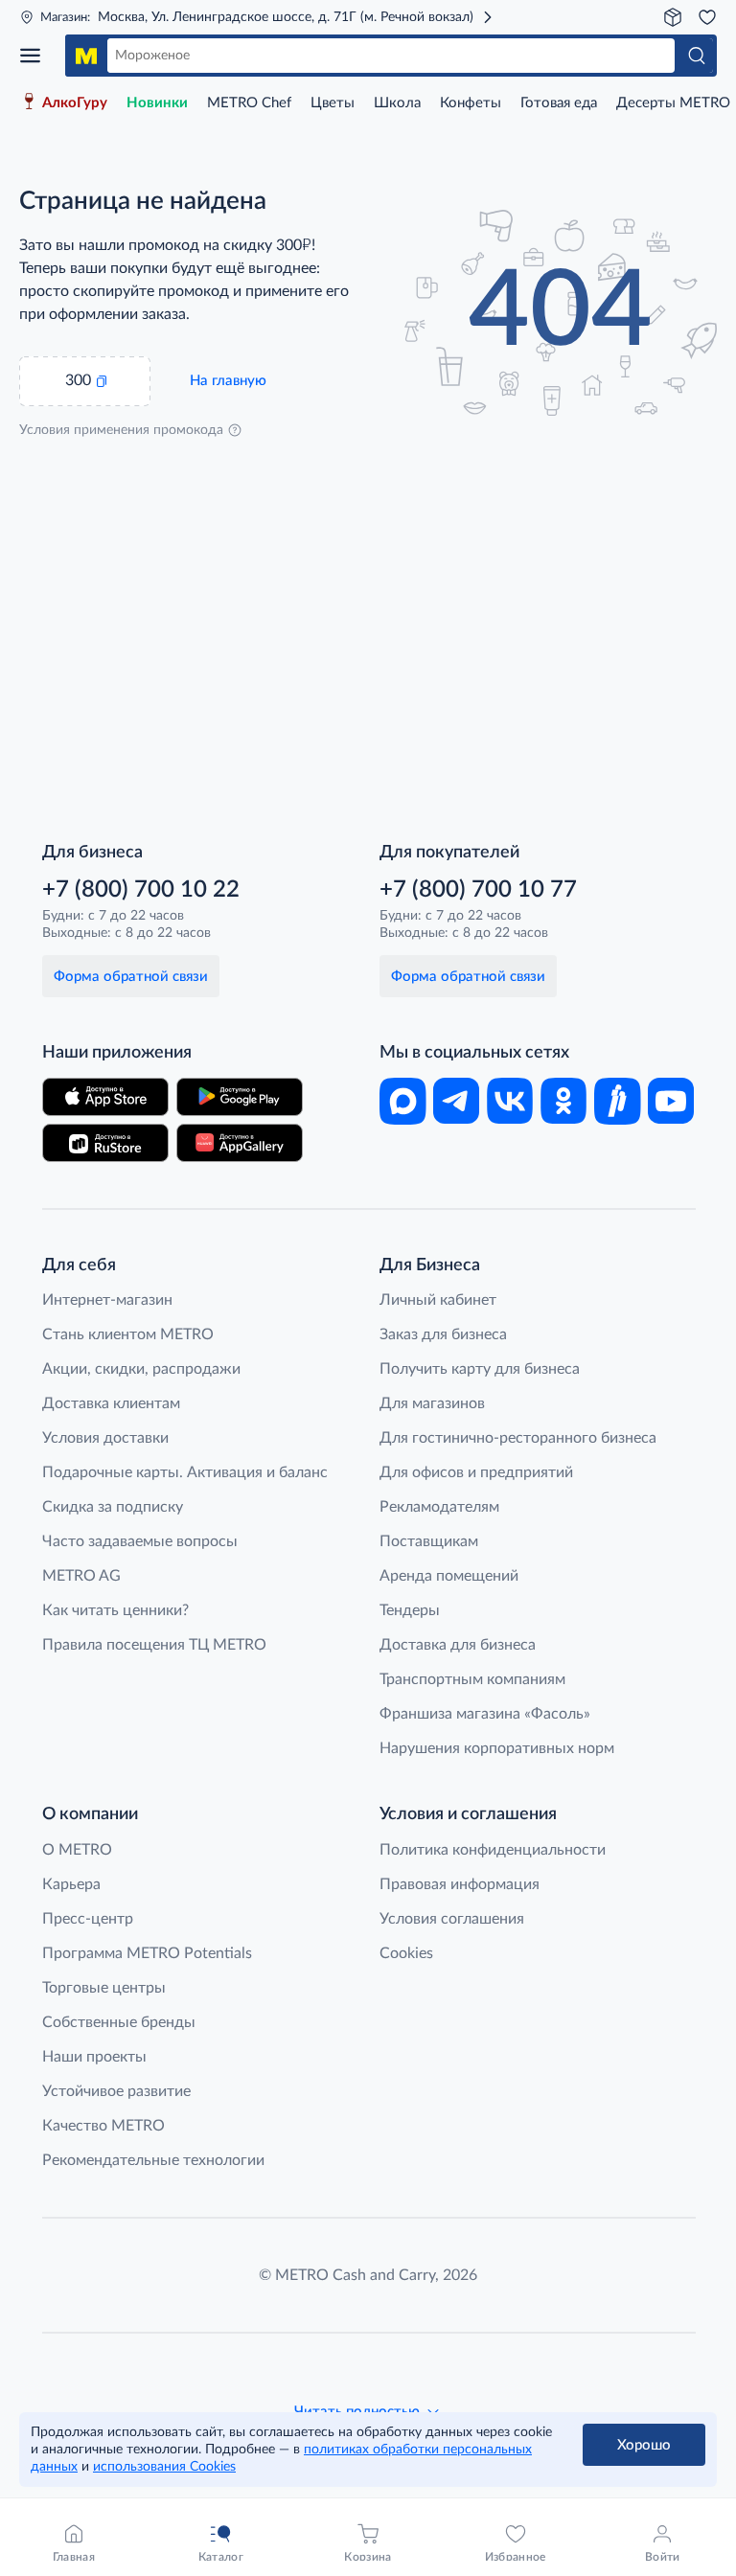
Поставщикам (429, 1541)
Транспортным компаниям (472, 1679)
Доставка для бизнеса (458, 1645)
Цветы (333, 103)
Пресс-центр (88, 1919)
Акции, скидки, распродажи (141, 1369)
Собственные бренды (119, 2022)
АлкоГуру (75, 103)
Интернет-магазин (107, 1300)
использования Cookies (164, 2467)
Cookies (406, 1953)
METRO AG (81, 1576)
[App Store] (105, 1097)
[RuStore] (105, 1143)
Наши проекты (94, 2057)
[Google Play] (240, 1097)
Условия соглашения (452, 1919)
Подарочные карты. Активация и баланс (185, 1472)
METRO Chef (249, 103)
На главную (228, 381)
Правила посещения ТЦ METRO (154, 1645)
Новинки (157, 103)
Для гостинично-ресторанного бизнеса (518, 1438)
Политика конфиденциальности (493, 1850)
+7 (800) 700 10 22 (141, 890)
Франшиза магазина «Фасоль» (485, 1714)
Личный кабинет (438, 1300)
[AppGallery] (240, 1143)
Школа (397, 103)
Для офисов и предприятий (476, 1472)
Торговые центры (104, 1988)
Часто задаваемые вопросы (140, 1541)
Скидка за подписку (113, 1507)
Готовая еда (559, 103)
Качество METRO (103, 2126)
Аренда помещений (449, 1576)
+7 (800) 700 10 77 (478, 890)
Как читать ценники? (115, 1610)
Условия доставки (105, 1438)
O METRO (77, 1850)
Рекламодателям (439, 1507)
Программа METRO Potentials (147, 1953)
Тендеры (410, 1610)
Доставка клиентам (111, 1403)
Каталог (36, 56)
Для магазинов (432, 1403)
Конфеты (471, 103)
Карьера (71, 1884)
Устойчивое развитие (116, 2091)
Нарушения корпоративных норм (497, 1748)
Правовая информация (460, 1884)
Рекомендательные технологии (153, 2160)
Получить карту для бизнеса (480, 1369)
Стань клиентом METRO (128, 1334)
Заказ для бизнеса (443, 1334)
